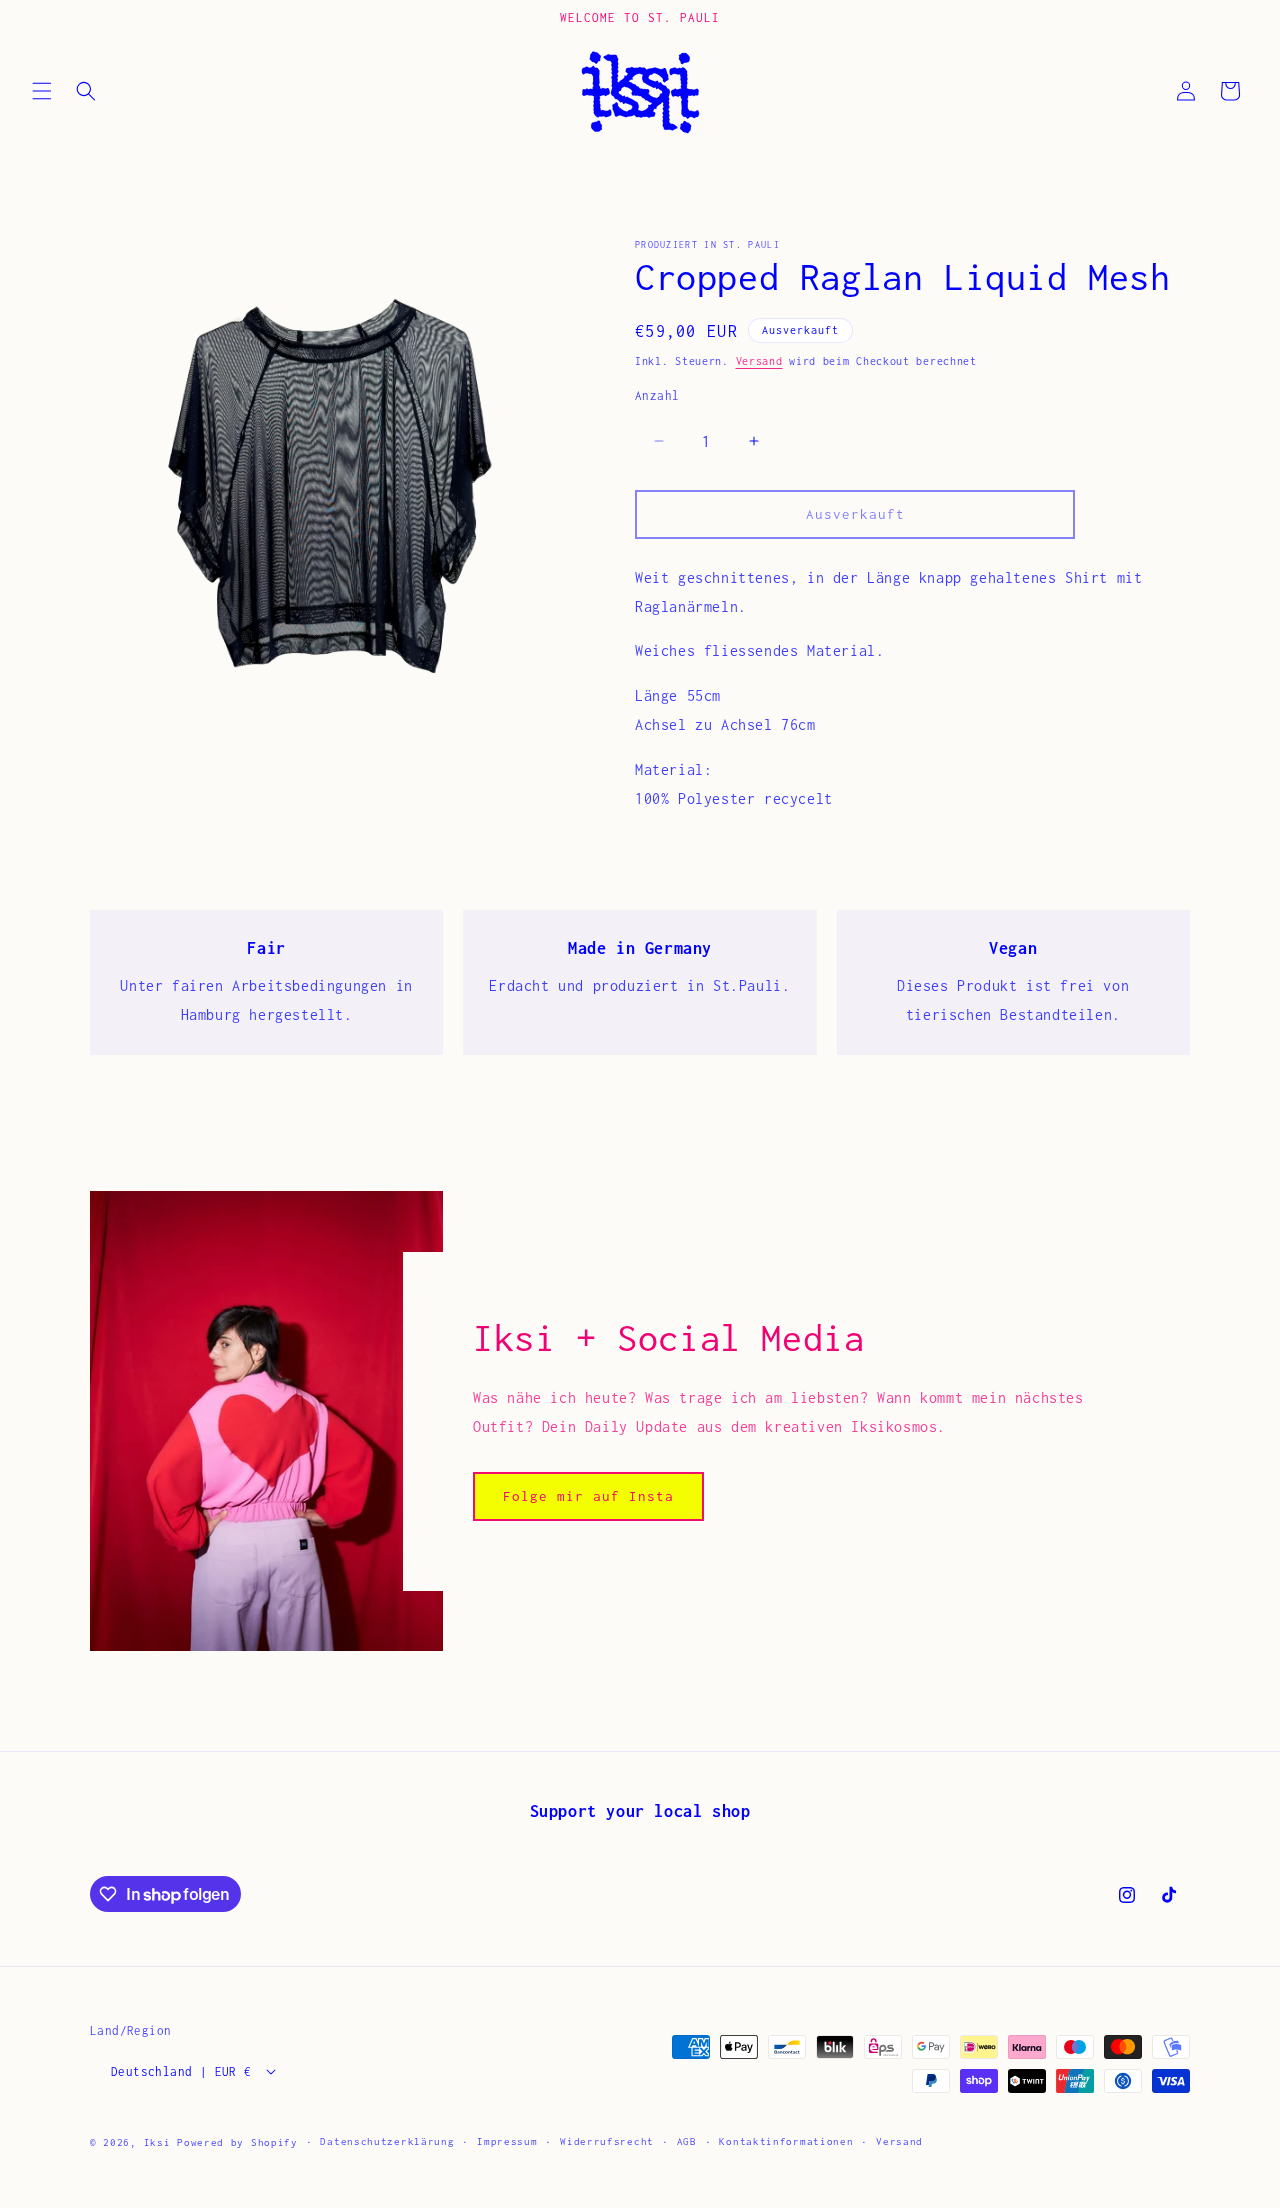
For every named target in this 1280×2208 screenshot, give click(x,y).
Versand (759, 361)
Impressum (507, 2140)
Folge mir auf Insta (588, 1496)
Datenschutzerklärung (387, 2140)
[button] (42, 91)
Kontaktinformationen (786, 2140)
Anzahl (657, 395)
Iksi (157, 2141)
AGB (687, 2140)
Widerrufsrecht (607, 2140)
